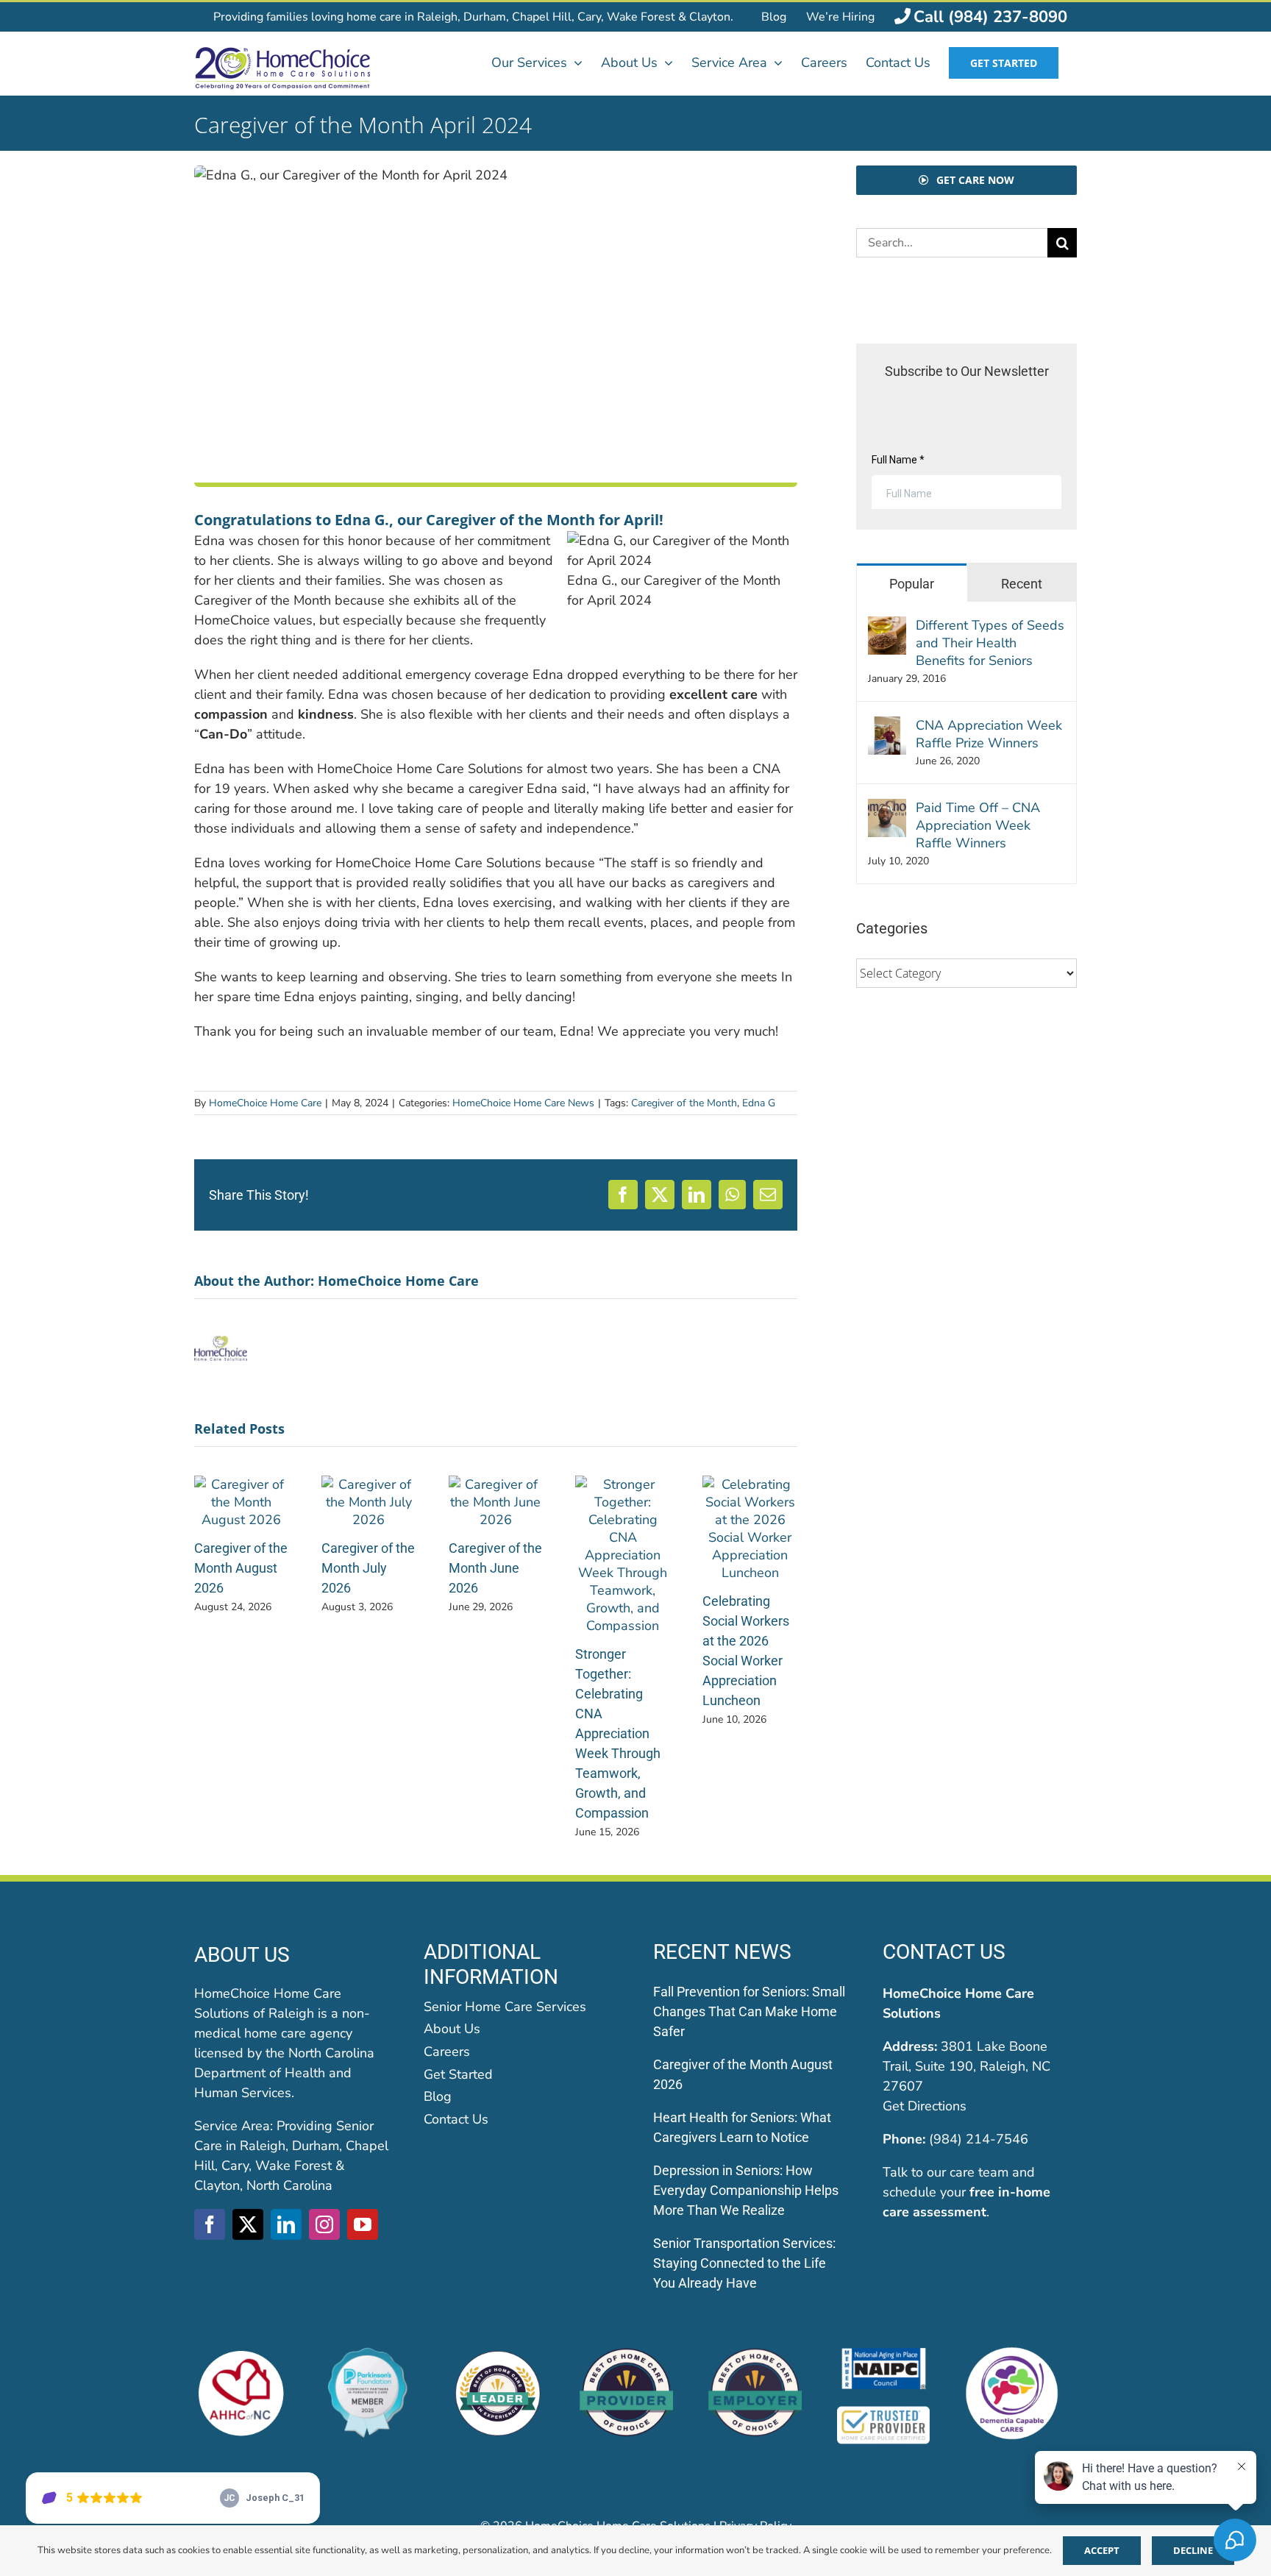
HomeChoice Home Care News (523, 1103)
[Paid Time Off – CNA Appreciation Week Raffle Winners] (887, 808)
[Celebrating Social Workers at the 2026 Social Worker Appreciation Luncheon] (750, 1484)
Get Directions (925, 2106)
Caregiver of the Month (684, 1103)
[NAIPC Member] (884, 2353)
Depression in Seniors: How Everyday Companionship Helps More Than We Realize (746, 2190)
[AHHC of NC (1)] (241, 2353)
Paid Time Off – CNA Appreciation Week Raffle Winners (978, 825)
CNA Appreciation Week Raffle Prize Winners (989, 734)
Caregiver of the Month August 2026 (241, 1568)
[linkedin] (286, 2224)
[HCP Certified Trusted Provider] (884, 2411)
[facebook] (210, 2224)
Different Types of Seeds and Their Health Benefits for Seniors (990, 643)
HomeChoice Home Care (265, 1103)
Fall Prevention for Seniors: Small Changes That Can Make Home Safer (749, 2011)
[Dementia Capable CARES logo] (1012, 2353)
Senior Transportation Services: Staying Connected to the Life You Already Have (744, 2263)
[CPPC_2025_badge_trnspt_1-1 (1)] (370, 2353)
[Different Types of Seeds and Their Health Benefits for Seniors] (887, 626)
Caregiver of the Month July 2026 (368, 1568)
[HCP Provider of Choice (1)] (626, 2353)
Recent (1022, 584)
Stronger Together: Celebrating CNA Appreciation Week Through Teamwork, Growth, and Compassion (618, 1733)
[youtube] (363, 2224)
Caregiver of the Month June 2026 (495, 1568)
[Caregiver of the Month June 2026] (496, 1484)
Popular (912, 584)
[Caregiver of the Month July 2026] (369, 1484)
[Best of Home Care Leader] (498, 2353)
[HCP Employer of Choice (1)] (755, 2353)
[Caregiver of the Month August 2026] (242, 1484)
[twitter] (248, 2224)
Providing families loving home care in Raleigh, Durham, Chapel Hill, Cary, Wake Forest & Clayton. (473, 17)
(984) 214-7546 (979, 2139)
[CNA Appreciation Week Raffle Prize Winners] (887, 726)
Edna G (759, 1103)
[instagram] (324, 2224)
